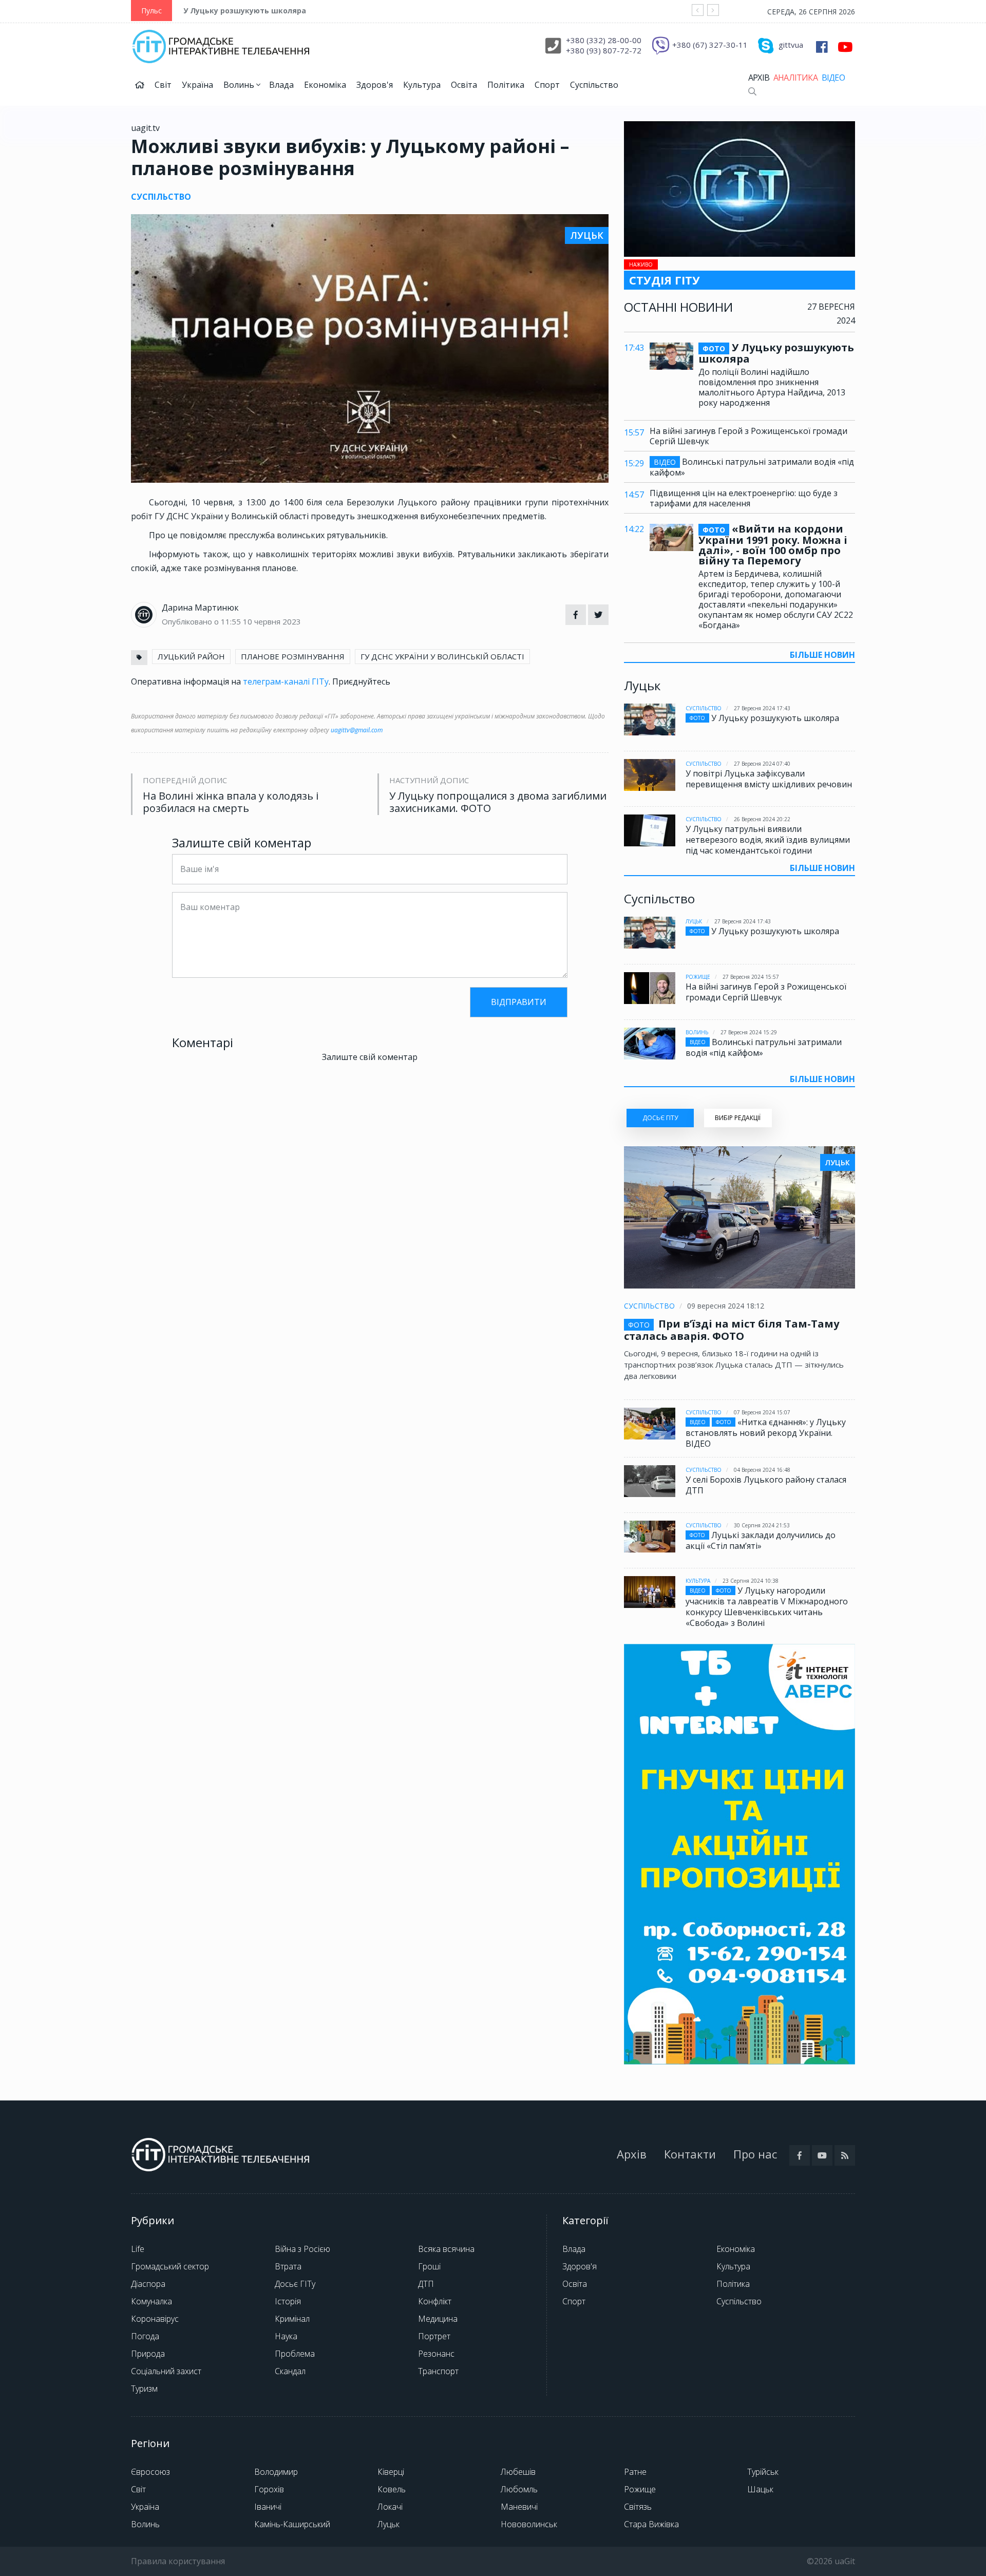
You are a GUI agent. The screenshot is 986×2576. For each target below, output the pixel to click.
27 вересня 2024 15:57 (751, 977)
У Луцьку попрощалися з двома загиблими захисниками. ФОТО (498, 802)
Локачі (390, 2507)
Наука (286, 2336)
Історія (288, 2301)
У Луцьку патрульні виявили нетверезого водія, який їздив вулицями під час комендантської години (768, 840)
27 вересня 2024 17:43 (762, 708)
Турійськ (763, 2472)
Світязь (638, 2507)
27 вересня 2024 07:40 (762, 764)
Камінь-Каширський (292, 2524)
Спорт (547, 85)
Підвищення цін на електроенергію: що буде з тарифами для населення (744, 498)
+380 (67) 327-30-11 (710, 45)
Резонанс (436, 2354)
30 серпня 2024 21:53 (762, 1525)
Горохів (269, 2489)
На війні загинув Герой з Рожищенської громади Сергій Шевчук (748, 436)
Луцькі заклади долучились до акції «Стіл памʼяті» (761, 1540)
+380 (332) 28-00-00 (604, 40)
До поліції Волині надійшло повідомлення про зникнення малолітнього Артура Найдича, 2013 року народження (772, 387)
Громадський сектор (170, 2266)
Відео (833, 78)
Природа (148, 2354)
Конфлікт (435, 2301)
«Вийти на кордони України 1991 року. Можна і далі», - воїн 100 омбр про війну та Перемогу (773, 545)
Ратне (635, 2472)
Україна (197, 85)
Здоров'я (375, 85)
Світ (163, 85)
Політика (506, 85)
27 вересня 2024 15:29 (749, 1032)
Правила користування (178, 2561)
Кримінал (292, 2319)
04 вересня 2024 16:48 (762, 1470)
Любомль (519, 2489)
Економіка (325, 85)
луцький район (191, 656)
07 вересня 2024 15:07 (762, 1412)
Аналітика (795, 78)
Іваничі (268, 2507)
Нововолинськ (529, 2524)
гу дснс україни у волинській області (442, 656)
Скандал (290, 2371)
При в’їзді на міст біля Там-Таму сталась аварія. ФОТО (732, 1330)
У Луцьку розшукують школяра (245, 11)
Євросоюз (150, 2472)
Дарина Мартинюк (200, 608)
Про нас (755, 2154)
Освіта (464, 85)
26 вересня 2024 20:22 (762, 819)
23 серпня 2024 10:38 (751, 1581)
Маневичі (519, 2507)
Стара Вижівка (651, 2524)
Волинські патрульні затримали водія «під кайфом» (752, 467)
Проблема (295, 2354)
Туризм (144, 2389)
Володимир (276, 2472)
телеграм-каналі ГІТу (286, 681)
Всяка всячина (446, 2249)
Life (138, 2249)
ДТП (426, 2284)
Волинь (240, 85)
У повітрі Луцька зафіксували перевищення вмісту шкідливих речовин (769, 779)
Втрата (288, 2266)
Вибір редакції (738, 1118)
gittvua (791, 45)
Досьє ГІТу (295, 2284)
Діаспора (148, 2284)
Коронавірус (155, 2319)
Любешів (518, 2472)
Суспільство (594, 85)
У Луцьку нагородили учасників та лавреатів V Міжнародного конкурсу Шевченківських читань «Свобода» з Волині (767, 1607)
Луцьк (694, 921)
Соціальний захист (166, 2371)
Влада (281, 85)
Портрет (434, 2336)
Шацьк (760, 2489)
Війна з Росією (302, 2249)
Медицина (438, 2319)
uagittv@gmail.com (357, 730)
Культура (422, 85)
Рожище (698, 977)
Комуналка (151, 2301)
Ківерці (391, 2472)
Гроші (429, 2266)
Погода (145, 2336)
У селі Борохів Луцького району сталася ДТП (766, 1485)
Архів (759, 78)
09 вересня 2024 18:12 (726, 1306)
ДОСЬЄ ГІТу (660, 1118)
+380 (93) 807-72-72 (604, 50)
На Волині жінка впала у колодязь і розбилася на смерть (231, 802)
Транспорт (438, 2371)
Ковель (392, 2489)
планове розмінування (293, 656)
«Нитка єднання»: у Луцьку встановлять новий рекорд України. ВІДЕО (766, 1433)
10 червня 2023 (272, 621)
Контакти (690, 2154)
